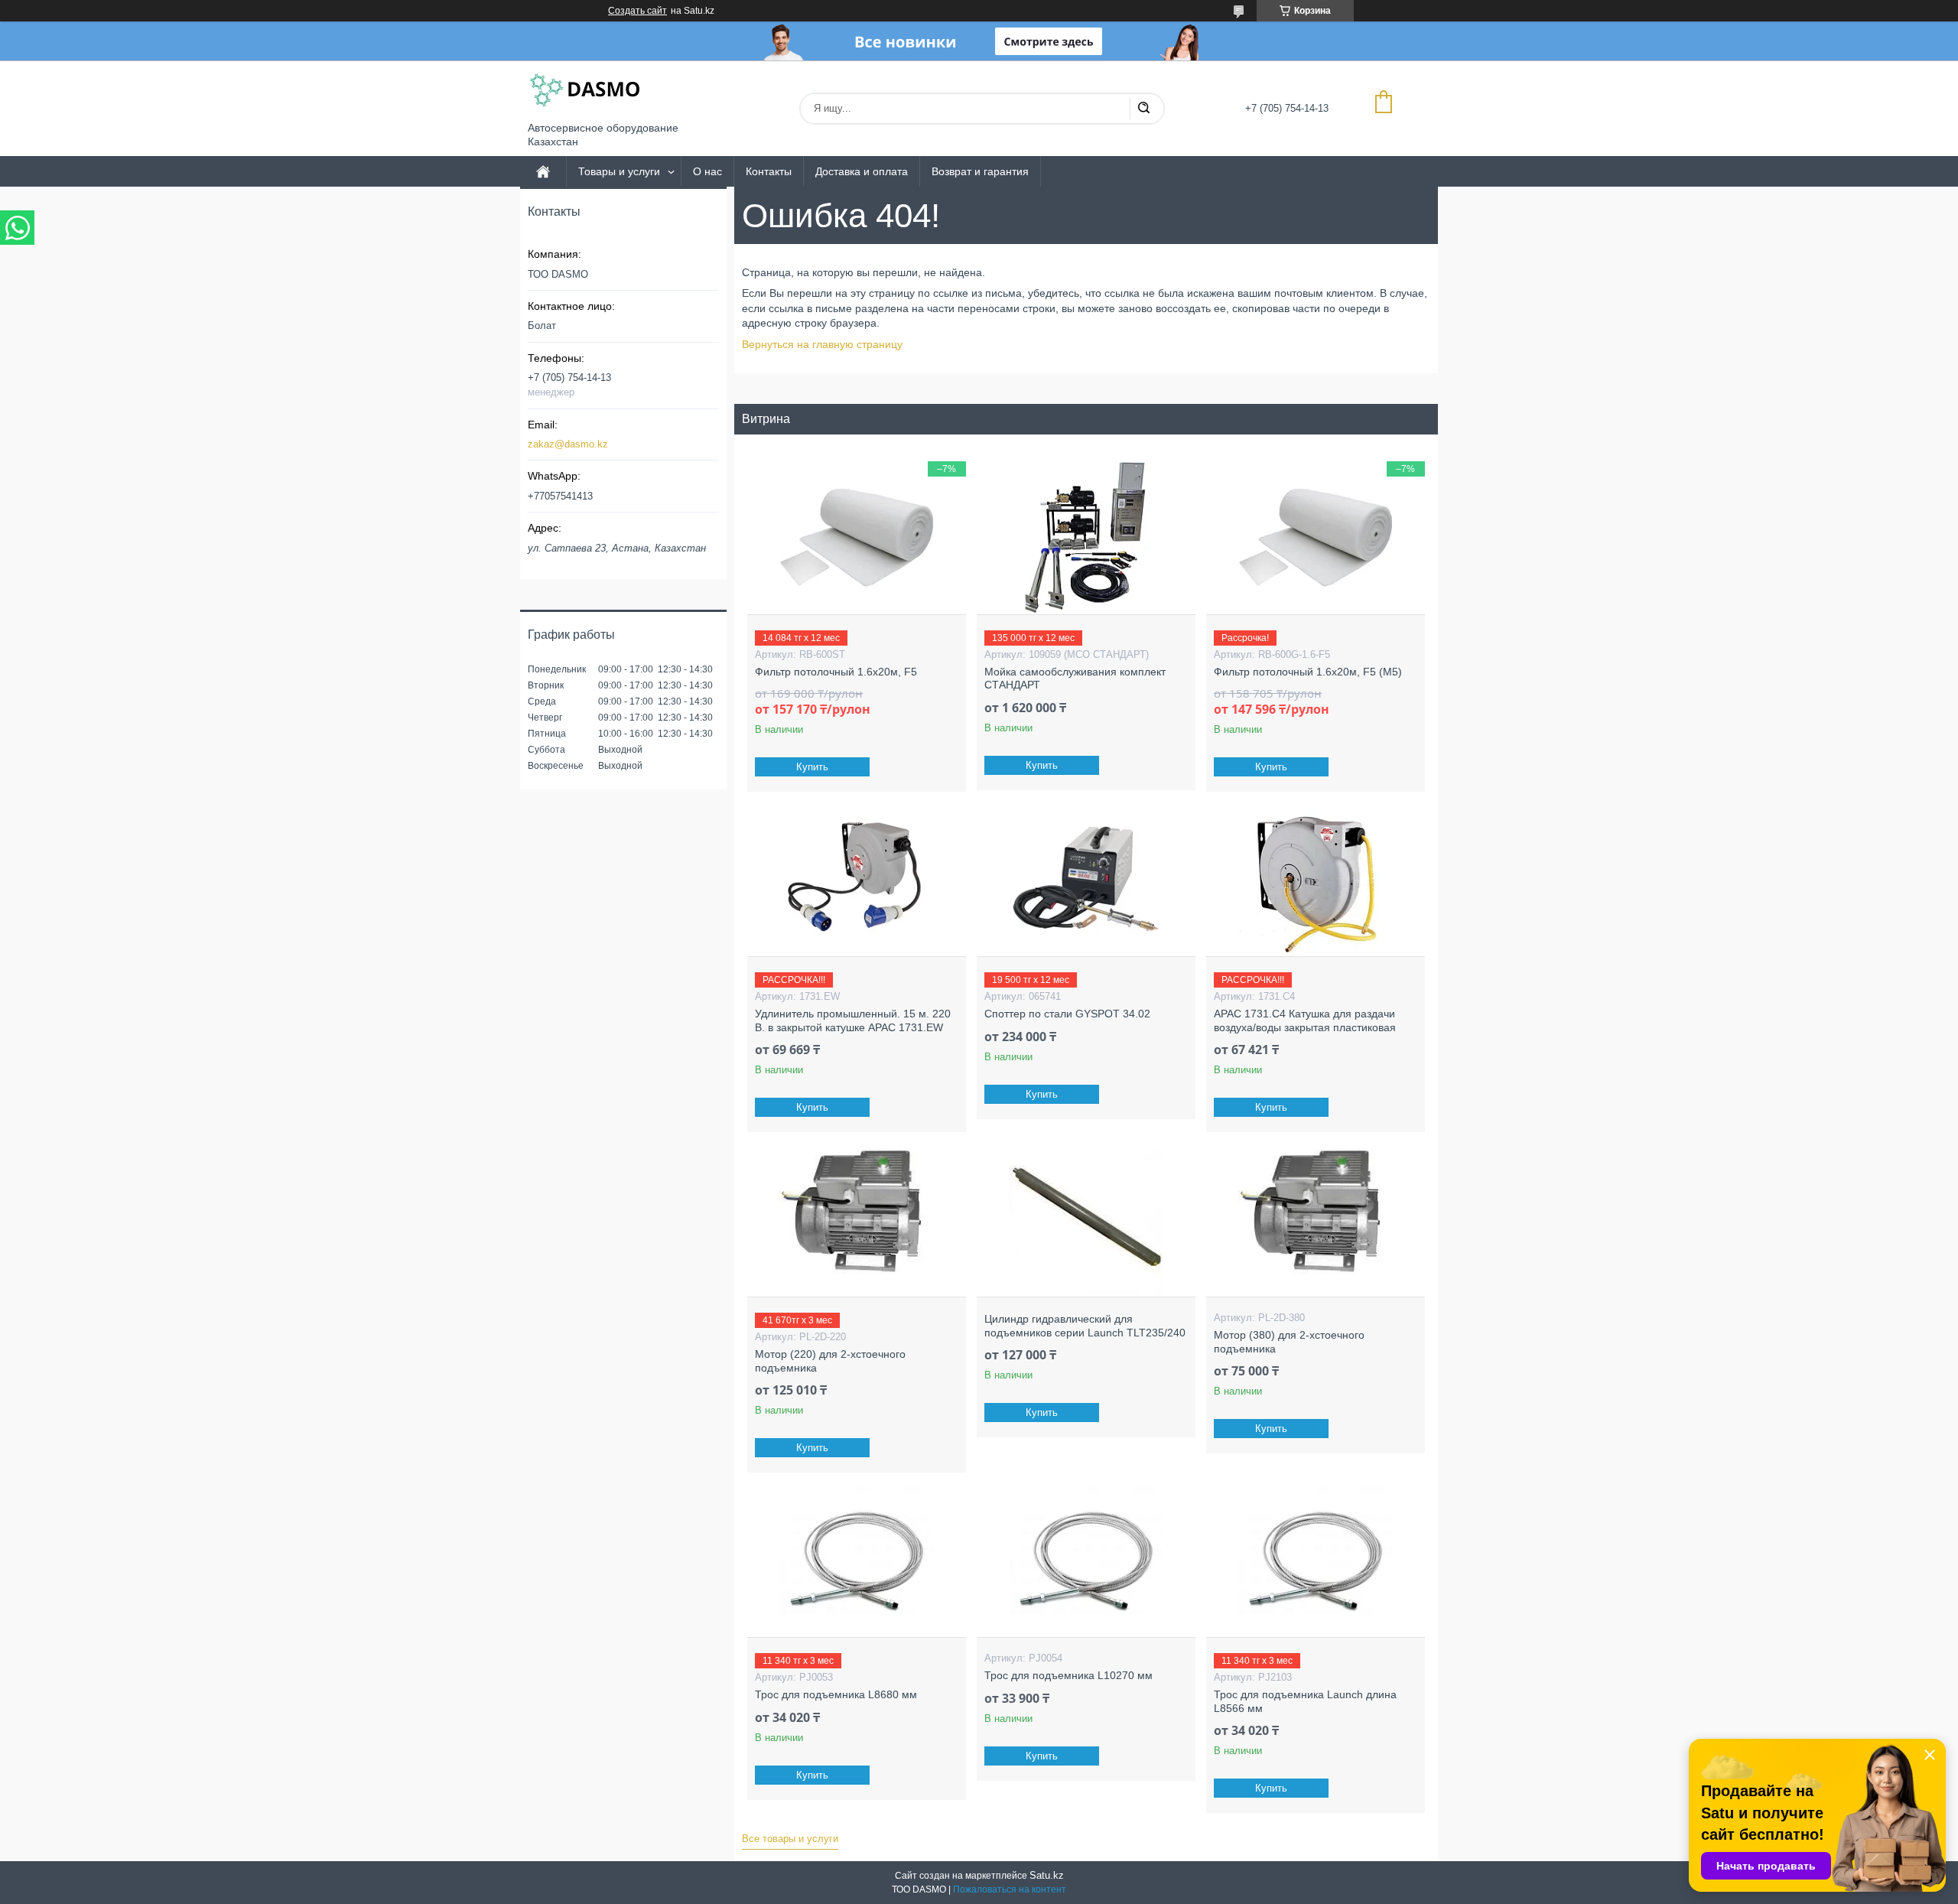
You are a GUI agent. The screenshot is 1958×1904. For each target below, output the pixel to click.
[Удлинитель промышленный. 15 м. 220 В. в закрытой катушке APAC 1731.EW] (856, 880)
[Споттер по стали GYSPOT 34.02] (1086, 880)
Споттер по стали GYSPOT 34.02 (1067, 1014)
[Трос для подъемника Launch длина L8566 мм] (1315, 1561)
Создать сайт (637, 11)
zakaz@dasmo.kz (568, 444)
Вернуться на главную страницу (822, 344)
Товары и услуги (619, 171)
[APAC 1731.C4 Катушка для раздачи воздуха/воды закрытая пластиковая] (1315, 880)
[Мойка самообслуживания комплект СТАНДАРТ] (1086, 538)
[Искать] (1143, 109)
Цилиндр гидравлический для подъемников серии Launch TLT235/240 (1085, 1326)
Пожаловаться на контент (1010, 1889)
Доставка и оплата (862, 171)
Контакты (769, 171)
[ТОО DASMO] (585, 91)
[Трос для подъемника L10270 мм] (1086, 1561)
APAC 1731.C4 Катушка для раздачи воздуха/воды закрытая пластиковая (1305, 1020)
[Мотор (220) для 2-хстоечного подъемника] (856, 1220)
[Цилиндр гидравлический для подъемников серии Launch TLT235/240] (1086, 1220)
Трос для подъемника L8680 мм (836, 1694)
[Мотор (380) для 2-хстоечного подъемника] (1315, 1220)
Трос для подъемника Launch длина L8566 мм (1305, 1701)
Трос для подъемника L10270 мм (1068, 1675)
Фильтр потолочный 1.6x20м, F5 (836, 672)
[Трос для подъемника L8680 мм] (856, 1561)
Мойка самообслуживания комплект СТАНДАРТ (1075, 679)
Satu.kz (1047, 1875)
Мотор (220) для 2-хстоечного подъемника (830, 1361)
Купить (812, 767)
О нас (707, 171)
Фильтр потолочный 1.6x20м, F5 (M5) (1308, 672)
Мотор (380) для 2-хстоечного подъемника (1289, 1342)
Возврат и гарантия (980, 171)
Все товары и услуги (790, 1839)
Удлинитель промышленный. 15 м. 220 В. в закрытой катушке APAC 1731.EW (853, 1020)
